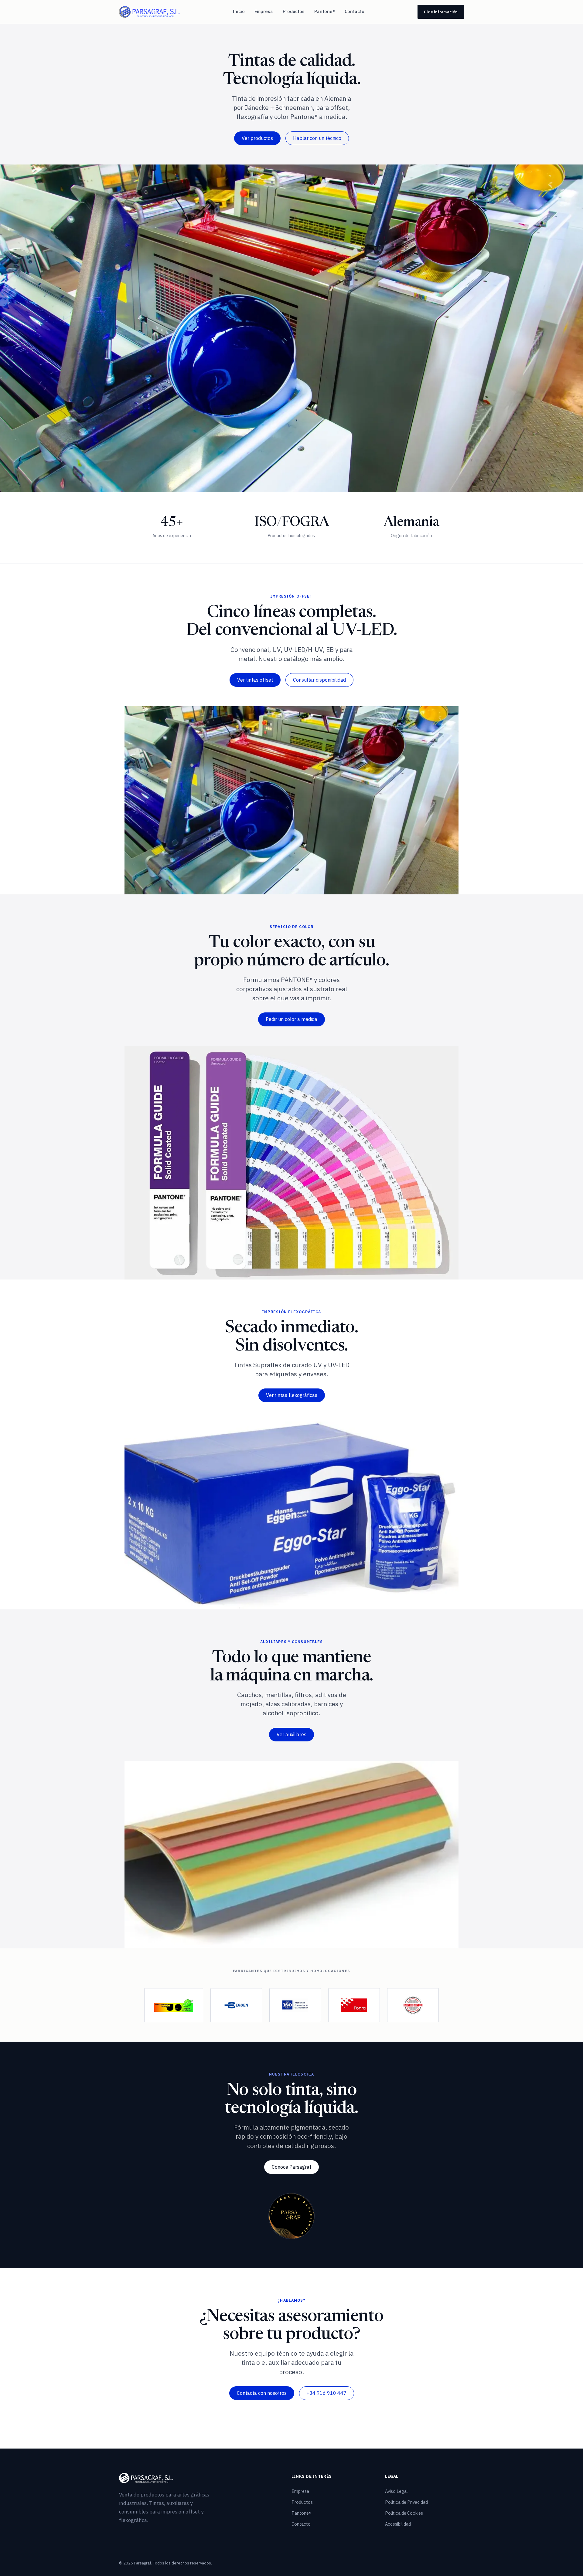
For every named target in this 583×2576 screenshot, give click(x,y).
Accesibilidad (398, 2524)
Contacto (355, 11)
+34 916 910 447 (327, 2393)
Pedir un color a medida (291, 1019)
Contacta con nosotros (262, 2393)
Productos (294, 11)
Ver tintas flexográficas (292, 1395)
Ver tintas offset (255, 680)
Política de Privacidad (406, 2502)
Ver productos (257, 138)
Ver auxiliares (291, 1734)
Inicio (239, 11)
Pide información (441, 12)
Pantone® (325, 11)
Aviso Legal (396, 2491)
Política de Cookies (404, 2513)
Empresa (264, 11)
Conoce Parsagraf (291, 2167)
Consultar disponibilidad (319, 680)
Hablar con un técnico (317, 138)
